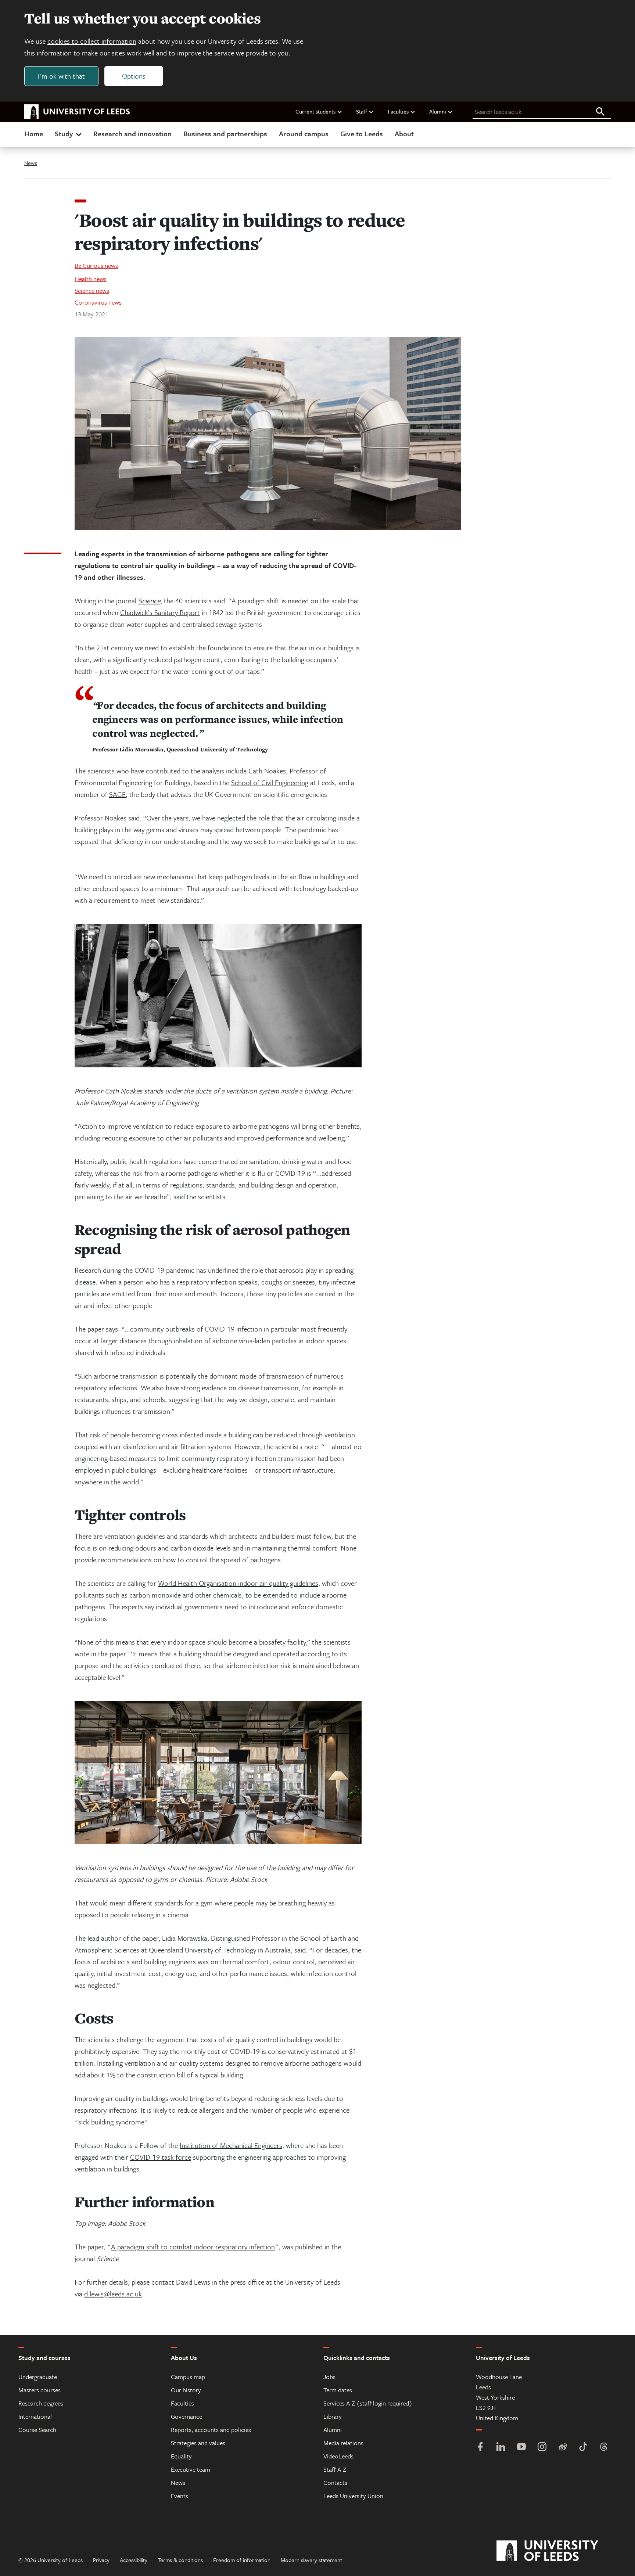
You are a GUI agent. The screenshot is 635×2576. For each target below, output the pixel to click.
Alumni (438, 111)
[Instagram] (542, 2448)
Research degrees (41, 2403)
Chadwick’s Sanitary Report (160, 612)
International (35, 2416)
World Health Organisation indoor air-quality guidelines (238, 1583)
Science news (92, 290)
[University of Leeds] (557, 2551)
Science (149, 601)
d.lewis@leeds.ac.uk (113, 2294)
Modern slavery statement (311, 2560)
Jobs (329, 2377)
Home (34, 134)
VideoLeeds (338, 2456)
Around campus (304, 134)
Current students (315, 111)
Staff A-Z (335, 2469)
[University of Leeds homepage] (77, 112)
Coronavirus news (98, 302)
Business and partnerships (225, 134)
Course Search (37, 2430)
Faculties (398, 111)
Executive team (191, 2469)
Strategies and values (198, 2443)
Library (333, 2416)
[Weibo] (563, 2448)
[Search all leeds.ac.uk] (600, 112)
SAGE (117, 794)
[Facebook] (480, 2448)
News (31, 163)
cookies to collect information (92, 41)
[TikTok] (583, 2448)
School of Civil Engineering (270, 782)
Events (180, 2496)
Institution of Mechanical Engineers (231, 2145)
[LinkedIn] (501, 2448)
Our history (186, 2390)
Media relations (343, 2443)
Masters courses (40, 2390)
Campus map (188, 2377)
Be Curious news (96, 265)
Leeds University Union (353, 2496)
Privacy (101, 2560)
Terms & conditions (180, 2560)
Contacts (335, 2482)
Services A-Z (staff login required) (368, 2403)
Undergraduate (38, 2377)
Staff (362, 111)
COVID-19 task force (161, 2157)
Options (134, 76)
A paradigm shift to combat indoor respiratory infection (193, 2247)
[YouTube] (521, 2448)
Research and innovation (132, 134)
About (404, 134)
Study (64, 134)
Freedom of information (242, 2560)
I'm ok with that (61, 76)
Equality (181, 2456)
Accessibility (134, 2560)
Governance (186, 2416)
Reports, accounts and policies (211, 2430)
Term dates (338, 2390)
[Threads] (604, 2448)
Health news (91, 279)
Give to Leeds (362, 134)
